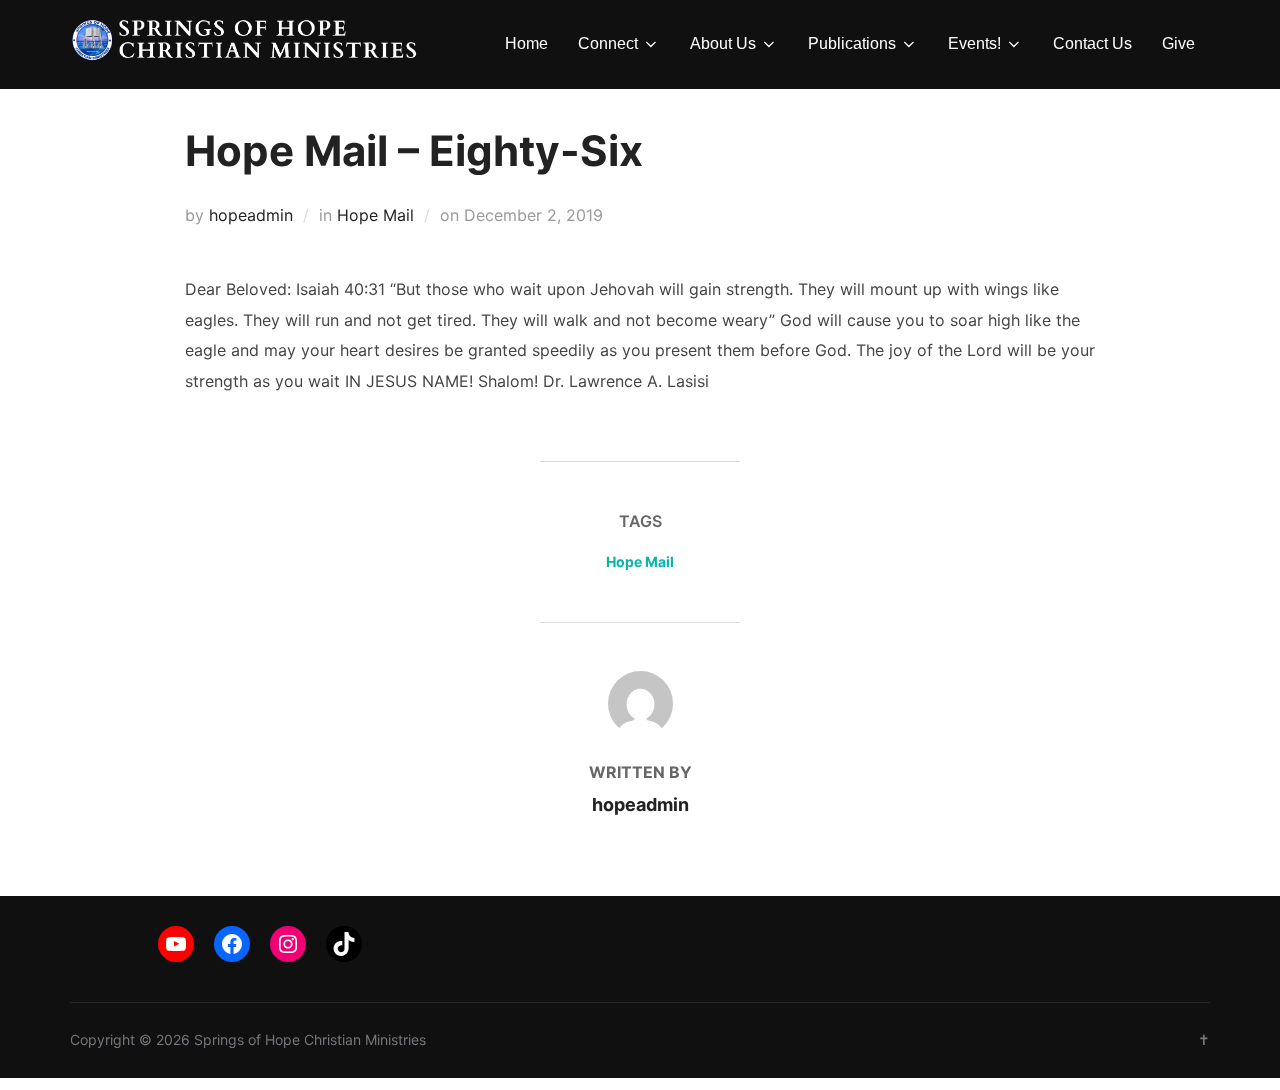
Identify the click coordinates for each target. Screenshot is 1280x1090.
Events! (974, 43)
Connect (608, 43)
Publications (852, 43)
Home (526, 43)
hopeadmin (251, 215)
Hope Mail (375, 215)
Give (1178, 43)
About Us (723, 43)
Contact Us (1092, 43)
